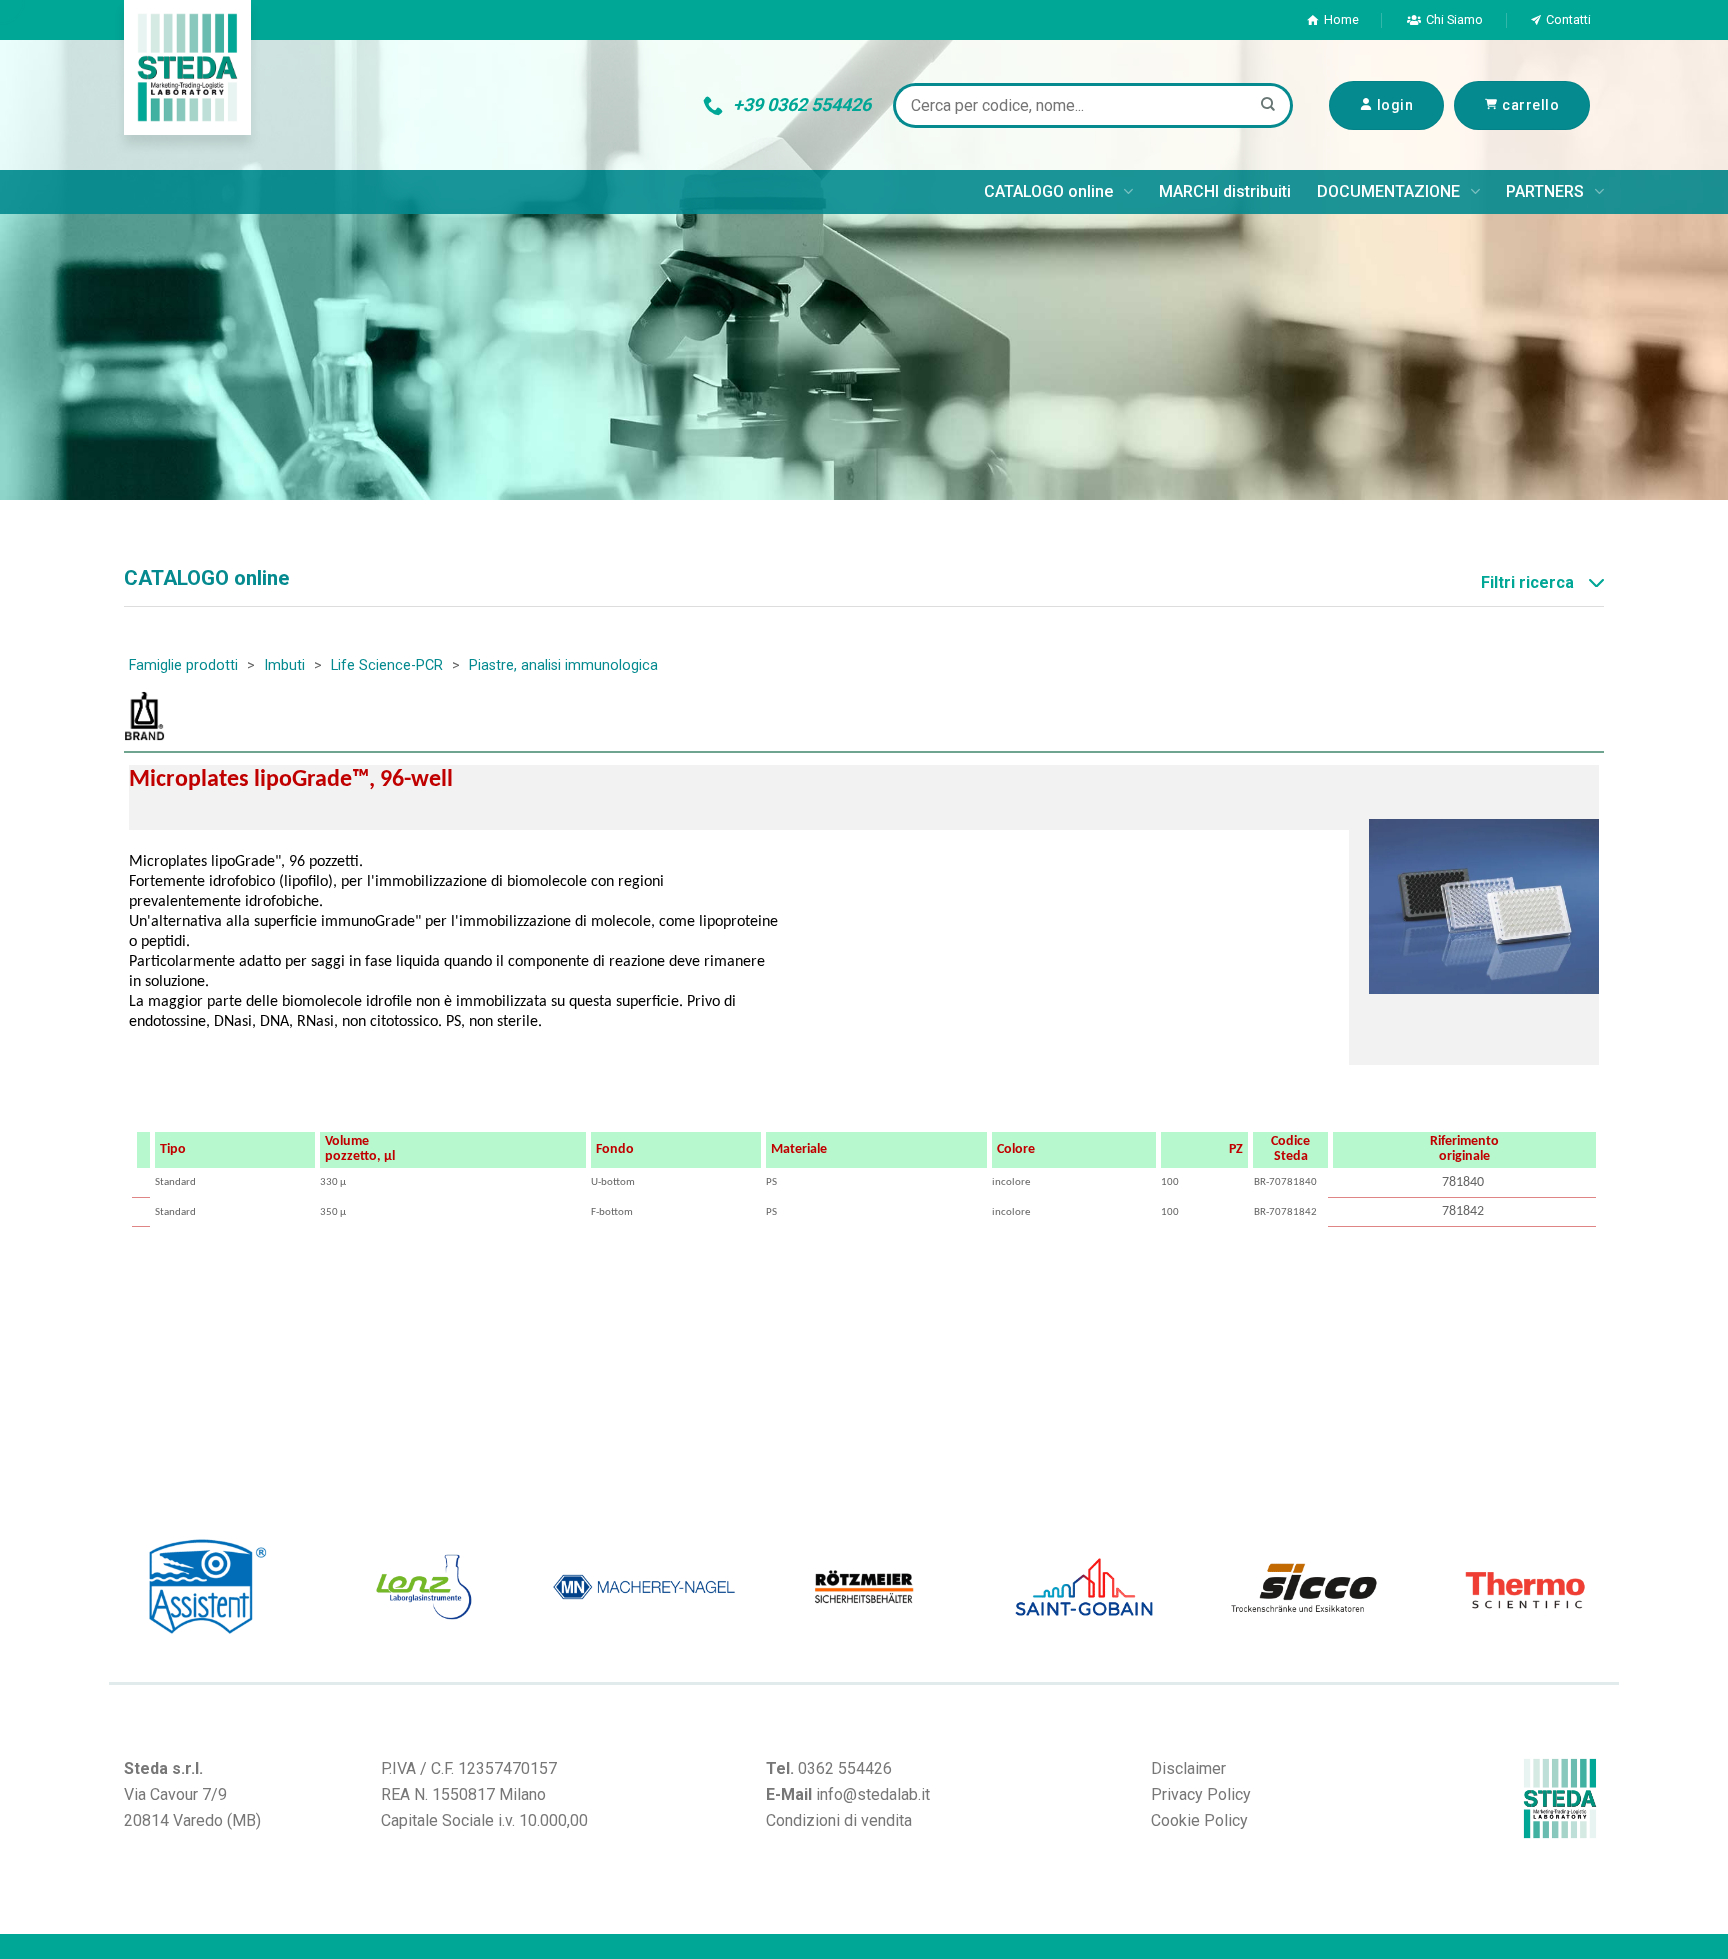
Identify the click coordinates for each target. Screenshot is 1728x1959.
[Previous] (119, 1587)
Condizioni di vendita (839, 1820)
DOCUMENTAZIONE (1388, 191)
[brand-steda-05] (1265, 1587)
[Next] (1609, 1587)
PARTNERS (1545, 191)
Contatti (1568, 19)
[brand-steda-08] (1485, 1587)
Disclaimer (1188, 1768)
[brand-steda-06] (385, 1587)
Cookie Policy (1199, 1820)
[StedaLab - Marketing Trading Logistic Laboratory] (187, 67)
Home (1341, 19)
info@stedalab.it (873, 1794)
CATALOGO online (1048, 191)
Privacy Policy (1201, 1794)
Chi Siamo (1454, 19)
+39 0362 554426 (802, 104)
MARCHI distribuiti (1225, 191)
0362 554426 (845, 1768)
